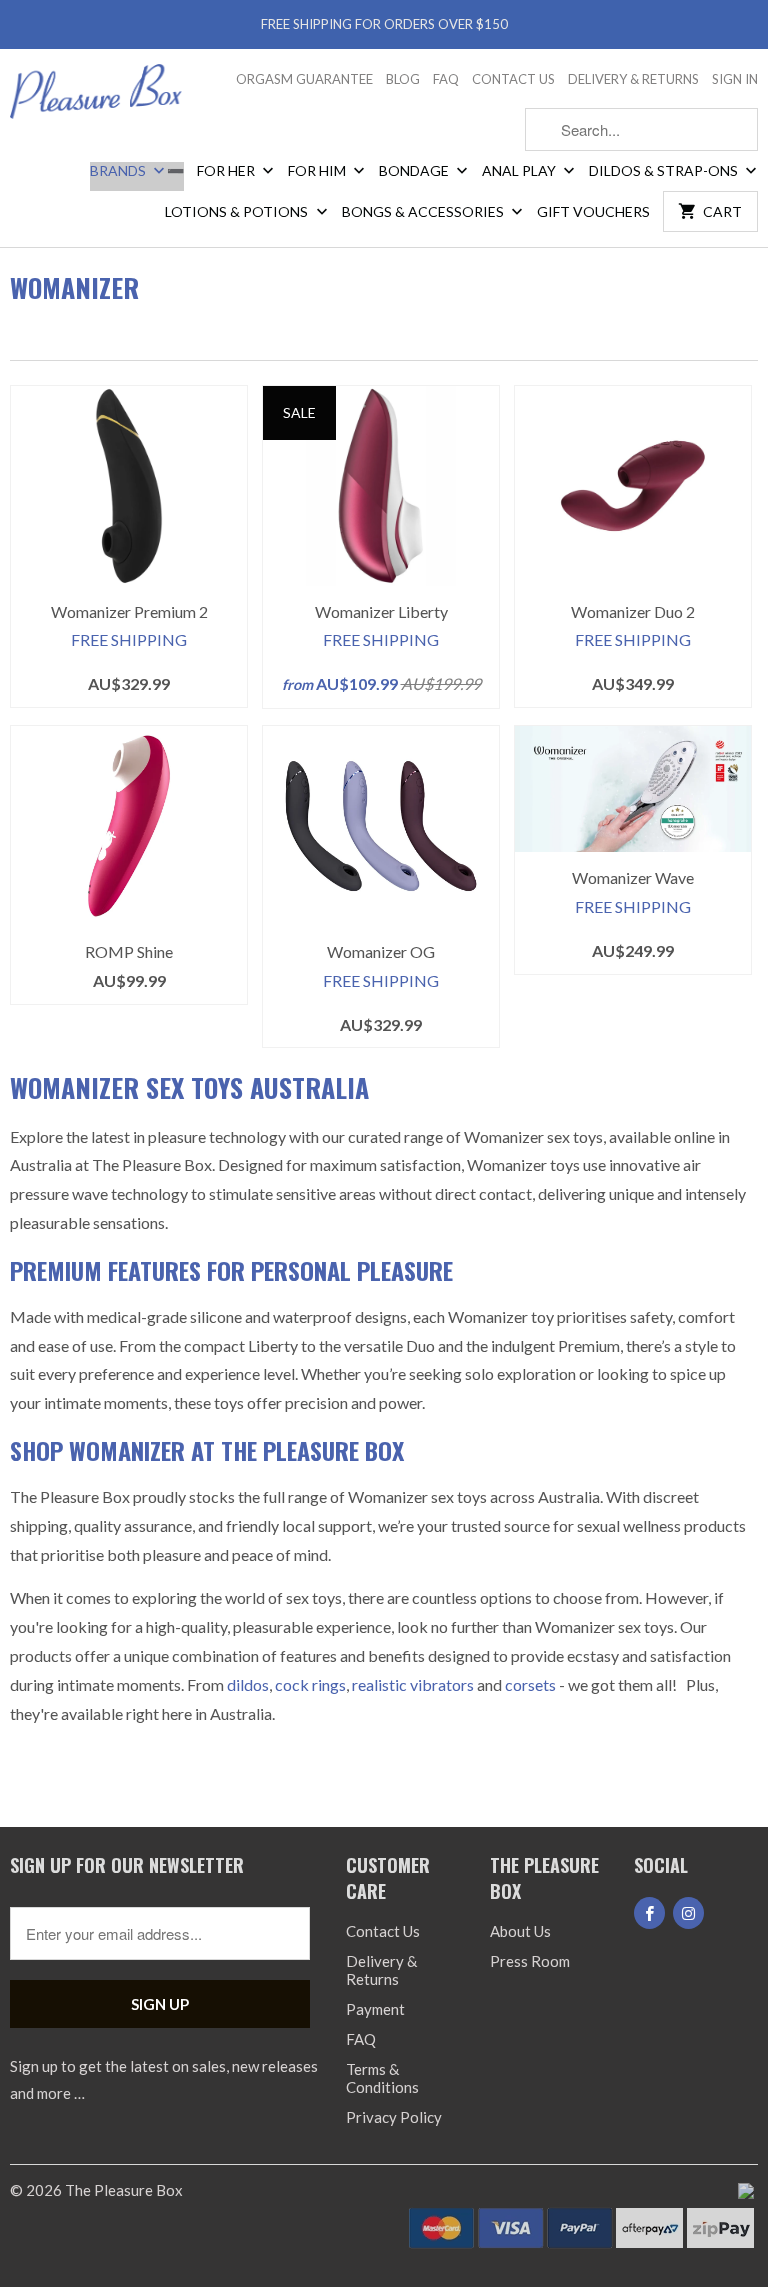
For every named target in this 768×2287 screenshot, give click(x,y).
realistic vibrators (413, 1684)
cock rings (310, 1684)
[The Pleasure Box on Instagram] (688, 1913)
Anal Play (520, 170)
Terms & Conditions (382, 2078)
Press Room (530, 1961)
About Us (520, 1931)
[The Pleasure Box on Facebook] (649, 1913)
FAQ (446, 79)
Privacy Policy (394, 2117)
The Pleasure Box (124, 2190)
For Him (318, 170)
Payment (375, 2009)
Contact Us (513, 79)
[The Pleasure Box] (96, 98)
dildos (248, 1684)
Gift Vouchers (593, 211)
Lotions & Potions (238, 211)
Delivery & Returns (633, 79)
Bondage (415, 170)
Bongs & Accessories (424, 211)
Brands (119, 170)
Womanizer (74, 287)
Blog (403, 79)
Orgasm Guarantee (304, 79)
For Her (227, 170)
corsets (532, 1684)
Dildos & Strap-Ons (665, 170)
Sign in (735, 79)
